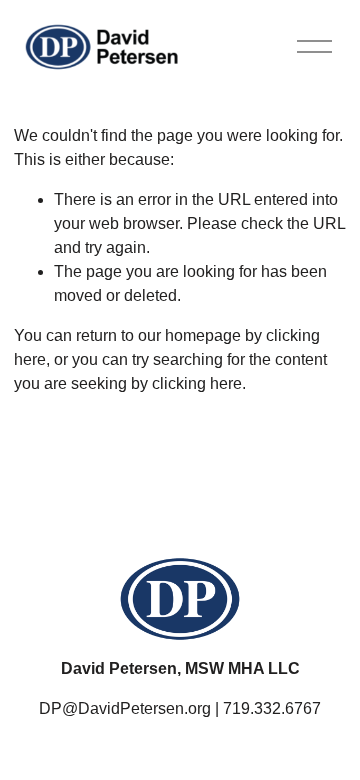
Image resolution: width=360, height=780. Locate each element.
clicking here (197, 383)
